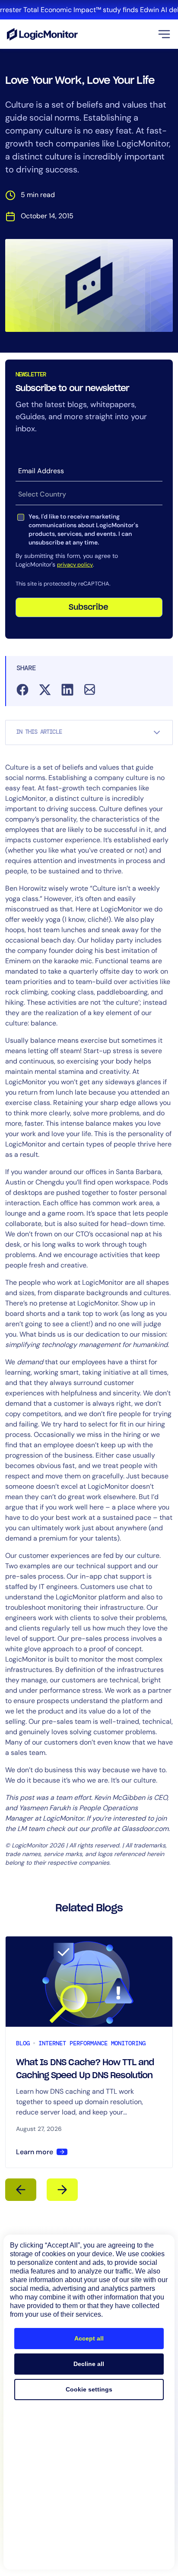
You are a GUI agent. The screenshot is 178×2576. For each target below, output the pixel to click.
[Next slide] (62, 2190)
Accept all (89, 2338)
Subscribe (89, 608)
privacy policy (75, 565)
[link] (89, 10)
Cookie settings (89, 2389)
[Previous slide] (21, 2190)
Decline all (89, 2364)
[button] (164, 34)
